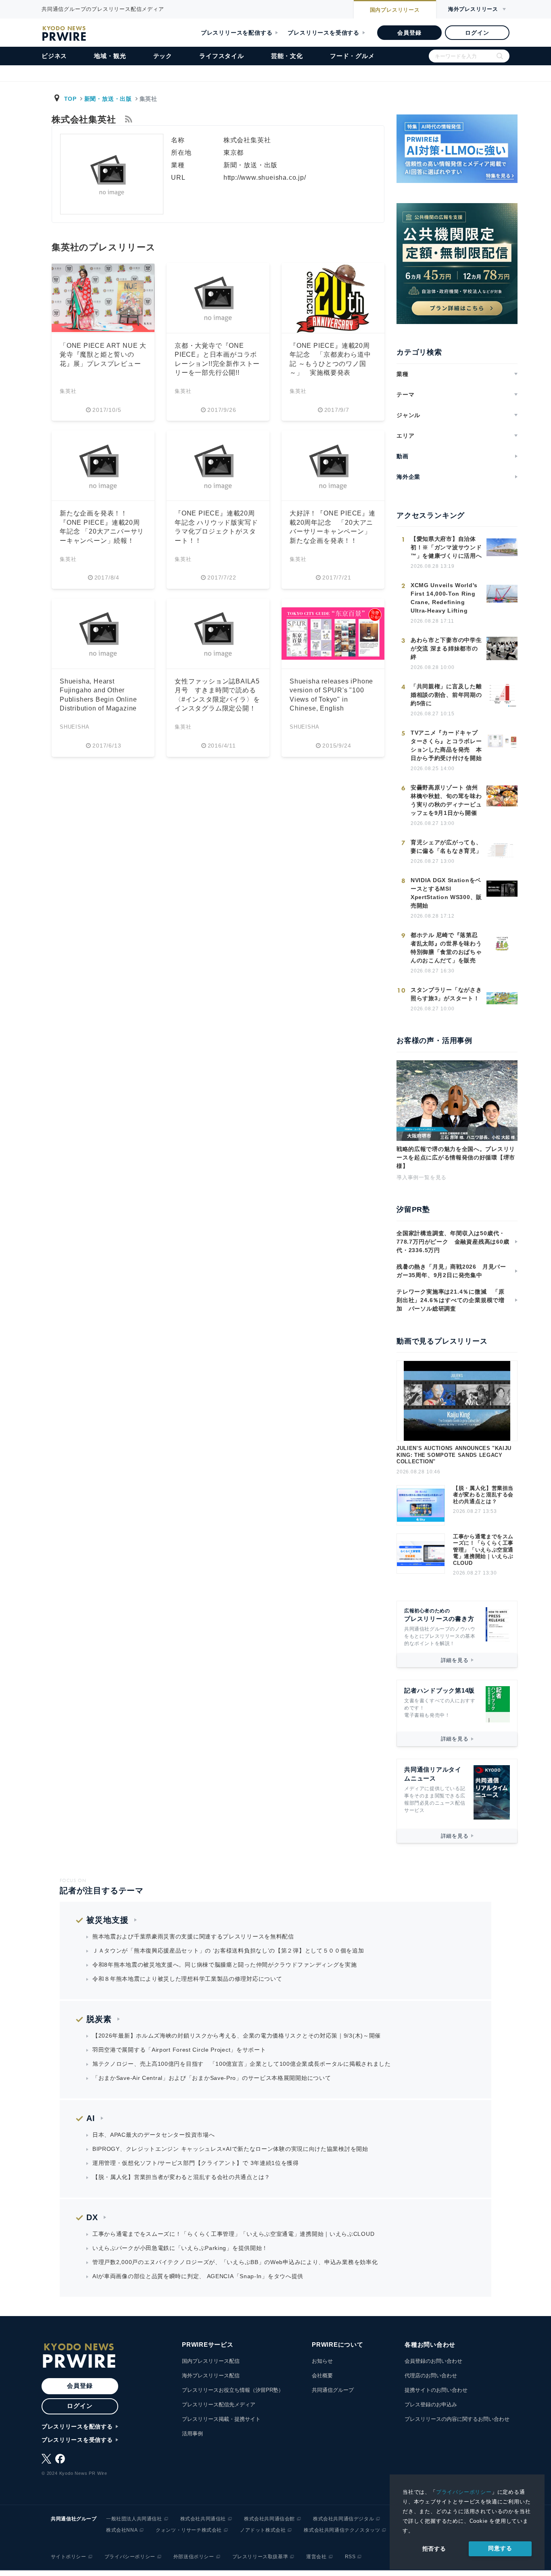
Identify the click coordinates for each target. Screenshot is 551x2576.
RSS (350, 2557)
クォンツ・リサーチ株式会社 (189, 2530)
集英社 (68, 391)
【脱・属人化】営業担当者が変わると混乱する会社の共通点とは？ (483, 1495)
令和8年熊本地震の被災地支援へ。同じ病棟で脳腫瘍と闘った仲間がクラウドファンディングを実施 (225, 1965)
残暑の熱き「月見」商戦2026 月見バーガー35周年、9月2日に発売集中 (451, 1271)
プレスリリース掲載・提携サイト (221, 2419)
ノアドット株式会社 (263, 2530)
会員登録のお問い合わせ (433, 2361)
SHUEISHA (74, 727)
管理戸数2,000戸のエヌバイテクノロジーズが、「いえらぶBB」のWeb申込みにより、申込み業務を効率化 (235, 2262)
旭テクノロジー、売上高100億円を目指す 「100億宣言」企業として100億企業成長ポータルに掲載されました (242, 2064)
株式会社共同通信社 (203, 2519)
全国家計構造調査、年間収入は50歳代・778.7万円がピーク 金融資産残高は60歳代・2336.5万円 (453, 1242)
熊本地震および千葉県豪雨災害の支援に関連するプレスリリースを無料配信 (193, 1936)
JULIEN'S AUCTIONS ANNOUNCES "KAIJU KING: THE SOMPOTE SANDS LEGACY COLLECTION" (454, 1455)
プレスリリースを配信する (237, 33)
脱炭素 (99, 2019)
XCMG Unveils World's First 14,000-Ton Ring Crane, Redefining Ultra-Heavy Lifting (444, 598)
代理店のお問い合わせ (431, 2376)
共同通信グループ (333, 2390)
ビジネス (54, 56)
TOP (70, 99)
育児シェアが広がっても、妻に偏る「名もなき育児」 (446, 847)
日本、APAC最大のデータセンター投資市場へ (153, 2135)
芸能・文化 (287, 56)
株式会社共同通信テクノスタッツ (342, 2530)
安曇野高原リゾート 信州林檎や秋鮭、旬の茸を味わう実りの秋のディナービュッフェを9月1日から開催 (446, 800)
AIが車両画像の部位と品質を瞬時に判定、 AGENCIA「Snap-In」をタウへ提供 (198, 2276)
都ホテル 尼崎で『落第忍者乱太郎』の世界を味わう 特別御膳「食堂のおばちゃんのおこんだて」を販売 (446, 948)
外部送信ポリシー (194, 2557)
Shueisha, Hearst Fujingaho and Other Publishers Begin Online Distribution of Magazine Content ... (98, 699)
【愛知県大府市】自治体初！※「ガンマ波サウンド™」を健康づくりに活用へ (446, 547)
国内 (395, 10)
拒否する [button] (434, 2549)
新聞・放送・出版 (108, 99)
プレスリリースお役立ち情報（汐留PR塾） (233, 2390)
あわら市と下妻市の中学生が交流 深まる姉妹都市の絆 (446, 648)
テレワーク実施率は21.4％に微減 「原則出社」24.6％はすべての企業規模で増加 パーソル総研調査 (451, 1300)
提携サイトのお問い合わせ (436, 2390)
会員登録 (409, 33)
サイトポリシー (69, 2557)
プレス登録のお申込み (431, 2405)
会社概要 (322, 2376)
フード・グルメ (352, 56)
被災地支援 (107, 1920)
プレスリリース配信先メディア (219, 2405)
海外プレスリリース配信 (211, 2376)
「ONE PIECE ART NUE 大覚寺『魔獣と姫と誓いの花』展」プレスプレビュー (103, 355)
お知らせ (322, 2361)
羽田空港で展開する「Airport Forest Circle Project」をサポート (179, 2050)
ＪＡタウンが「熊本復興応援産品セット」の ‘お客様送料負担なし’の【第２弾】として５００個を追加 (228, 1951)
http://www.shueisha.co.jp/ (265, 178)
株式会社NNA (122, 2530)
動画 (403, 456)
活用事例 (192, 2434)
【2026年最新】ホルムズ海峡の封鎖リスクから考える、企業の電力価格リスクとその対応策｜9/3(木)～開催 (237, 2036)
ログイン (477, 33)
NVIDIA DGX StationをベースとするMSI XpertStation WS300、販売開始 (446, 893)
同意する (500, 2548)
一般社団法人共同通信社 (134, 2519)
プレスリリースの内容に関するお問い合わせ (457, 2419)
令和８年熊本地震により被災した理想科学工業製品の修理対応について (187, 1979)
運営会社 (316, 2557)
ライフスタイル (222, 56)
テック (163, 56)
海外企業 (408, 477)
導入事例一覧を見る (422, 1177)
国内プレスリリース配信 (211, 2361)
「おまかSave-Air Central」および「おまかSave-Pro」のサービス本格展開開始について (212, 2078)
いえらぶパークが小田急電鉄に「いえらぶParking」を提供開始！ (180, 2248)
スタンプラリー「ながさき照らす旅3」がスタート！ (446, 994)
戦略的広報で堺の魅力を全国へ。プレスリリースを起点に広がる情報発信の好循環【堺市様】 (456, 1157)
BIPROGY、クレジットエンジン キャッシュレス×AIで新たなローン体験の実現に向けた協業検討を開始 (230, 2149)
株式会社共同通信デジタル (343, 2519)
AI (91, 2118)
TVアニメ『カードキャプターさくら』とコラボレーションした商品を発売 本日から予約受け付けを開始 (446, 745)
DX (92, 2217)
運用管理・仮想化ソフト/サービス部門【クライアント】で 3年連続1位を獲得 (196, 2163)
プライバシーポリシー (464, 2492)
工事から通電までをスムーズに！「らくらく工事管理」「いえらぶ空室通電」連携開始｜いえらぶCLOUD (483, 1550)
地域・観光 (110, 56)
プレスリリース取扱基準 (260, 2557)
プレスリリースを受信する (324, 33)
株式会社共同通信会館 (269, 2519)
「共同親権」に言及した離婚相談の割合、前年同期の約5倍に (446, 695)
